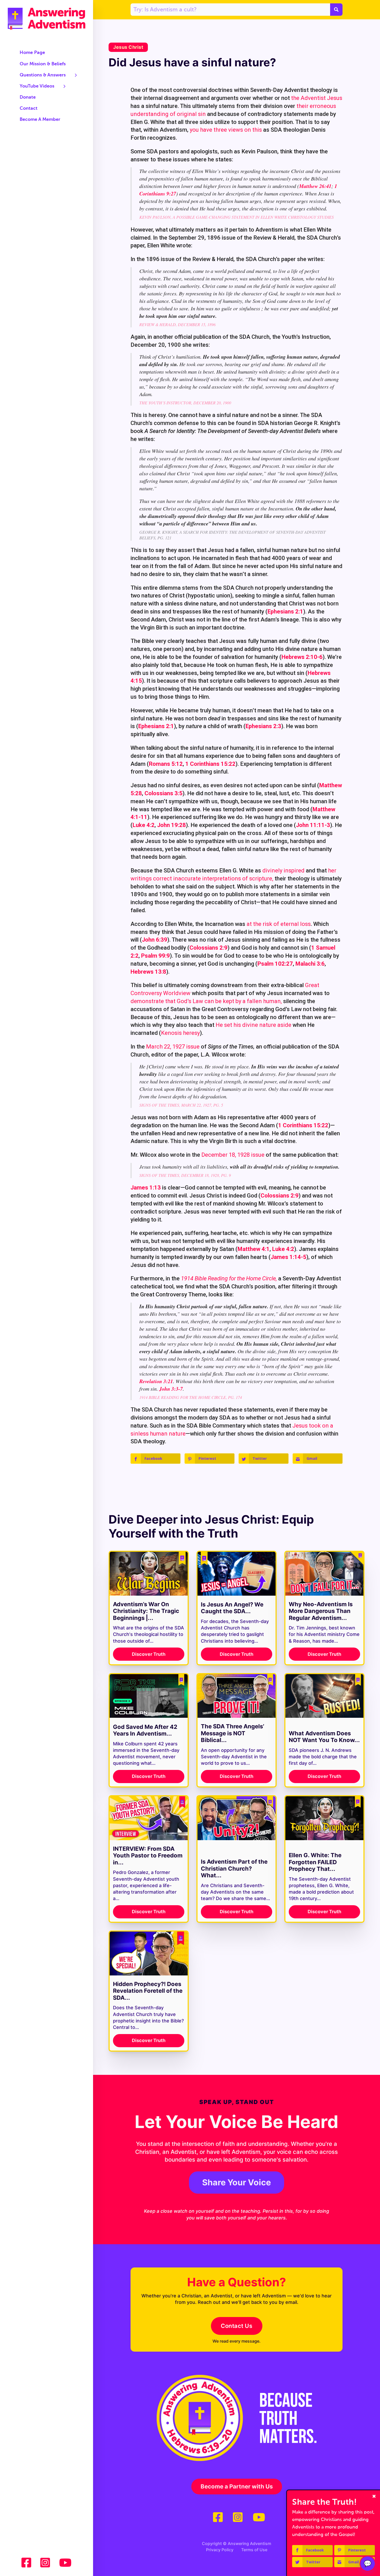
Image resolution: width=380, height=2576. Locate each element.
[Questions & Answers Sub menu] (76, 75)
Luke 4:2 (144, 825)
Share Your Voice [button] (237, 2182)
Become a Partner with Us (237, 2486)
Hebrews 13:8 (148, 972)
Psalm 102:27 (275, 964)
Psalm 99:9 (155, 956)
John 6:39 (155, 940)
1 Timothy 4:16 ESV (237, 2205)
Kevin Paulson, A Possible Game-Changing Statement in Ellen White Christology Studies (237, 217)
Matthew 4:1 (254, 1249)
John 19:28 (172, 825)
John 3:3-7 (171, 1389)
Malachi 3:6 (310, 964)
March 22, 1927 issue (173, 1047)
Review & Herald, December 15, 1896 (177, 324)
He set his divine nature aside (253, 1025)
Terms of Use (254, 2550)
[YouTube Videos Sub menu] (65, 86)
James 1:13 (146, 1188)
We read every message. (237, 2341)
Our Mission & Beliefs (43, 64)
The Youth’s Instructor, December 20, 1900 (185, 403)
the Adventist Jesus (317, 98)
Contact (29, 108)
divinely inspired (283, 871)
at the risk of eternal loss (279, 924)
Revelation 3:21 (156, 1381)
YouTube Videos (37, 86)
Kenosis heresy (180, 1033)
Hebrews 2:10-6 (302, 657)
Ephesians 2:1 (285, 612)
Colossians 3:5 (164, 793)
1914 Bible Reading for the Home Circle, (229, 1278)
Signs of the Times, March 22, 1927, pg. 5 (181, 1105)
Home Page (32, 53)
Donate (28, 97)
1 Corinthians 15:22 (210, 764)
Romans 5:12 (166, 764)
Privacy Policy (220, 2550)
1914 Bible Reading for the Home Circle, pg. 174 (191, 1397)
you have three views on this (226, 130)
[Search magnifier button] (336, 10)
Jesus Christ (128, 47)
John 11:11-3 (313, 825)
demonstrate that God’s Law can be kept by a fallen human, (206, 1001)
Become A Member (40, 120)
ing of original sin (183, 114)
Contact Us (237, 2326)
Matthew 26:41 (315, 186)
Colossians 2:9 (208, 948)
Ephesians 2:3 (263, 726)
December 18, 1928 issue (233, 1155)
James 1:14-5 (288, 1257)
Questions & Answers (43, 75)
